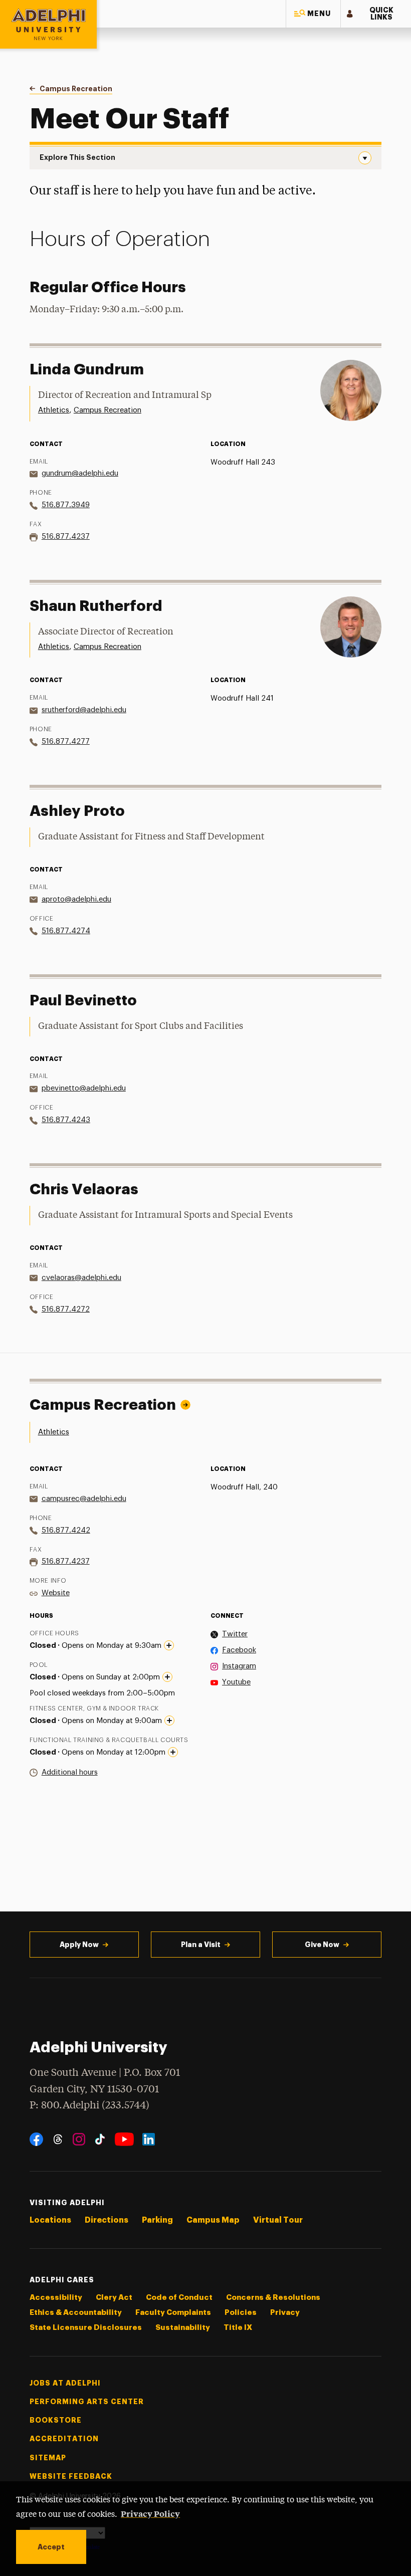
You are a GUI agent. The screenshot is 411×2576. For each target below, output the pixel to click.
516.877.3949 (66, 505)
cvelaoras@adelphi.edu (81, 1278)
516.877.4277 (66, 741)
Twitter (235, 1634)
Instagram (239, 1666)
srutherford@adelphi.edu (84, 710)
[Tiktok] (100, 2139)
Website (56, 1593)
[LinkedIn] (149, 2139)
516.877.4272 (66, 1309)
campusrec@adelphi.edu (84, 1499)
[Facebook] (36, 2139)
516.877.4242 (66, 1530)
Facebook (239, 1650)
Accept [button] (51, 2547)
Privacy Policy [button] (150, 2513)
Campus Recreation (108, 410)
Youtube (236, 1682)
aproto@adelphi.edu (76, 899)
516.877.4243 (66, 1120)
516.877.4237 (66, 536)
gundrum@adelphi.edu (80, 473)
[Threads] (58, 2139)
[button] (313, 14)
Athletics (54, 410)
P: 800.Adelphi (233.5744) (89, 2106)
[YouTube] (124, 2139)
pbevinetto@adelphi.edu (84, 1088)
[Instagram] (79, 2139)
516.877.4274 (66, 931)
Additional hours (70, 1772)
